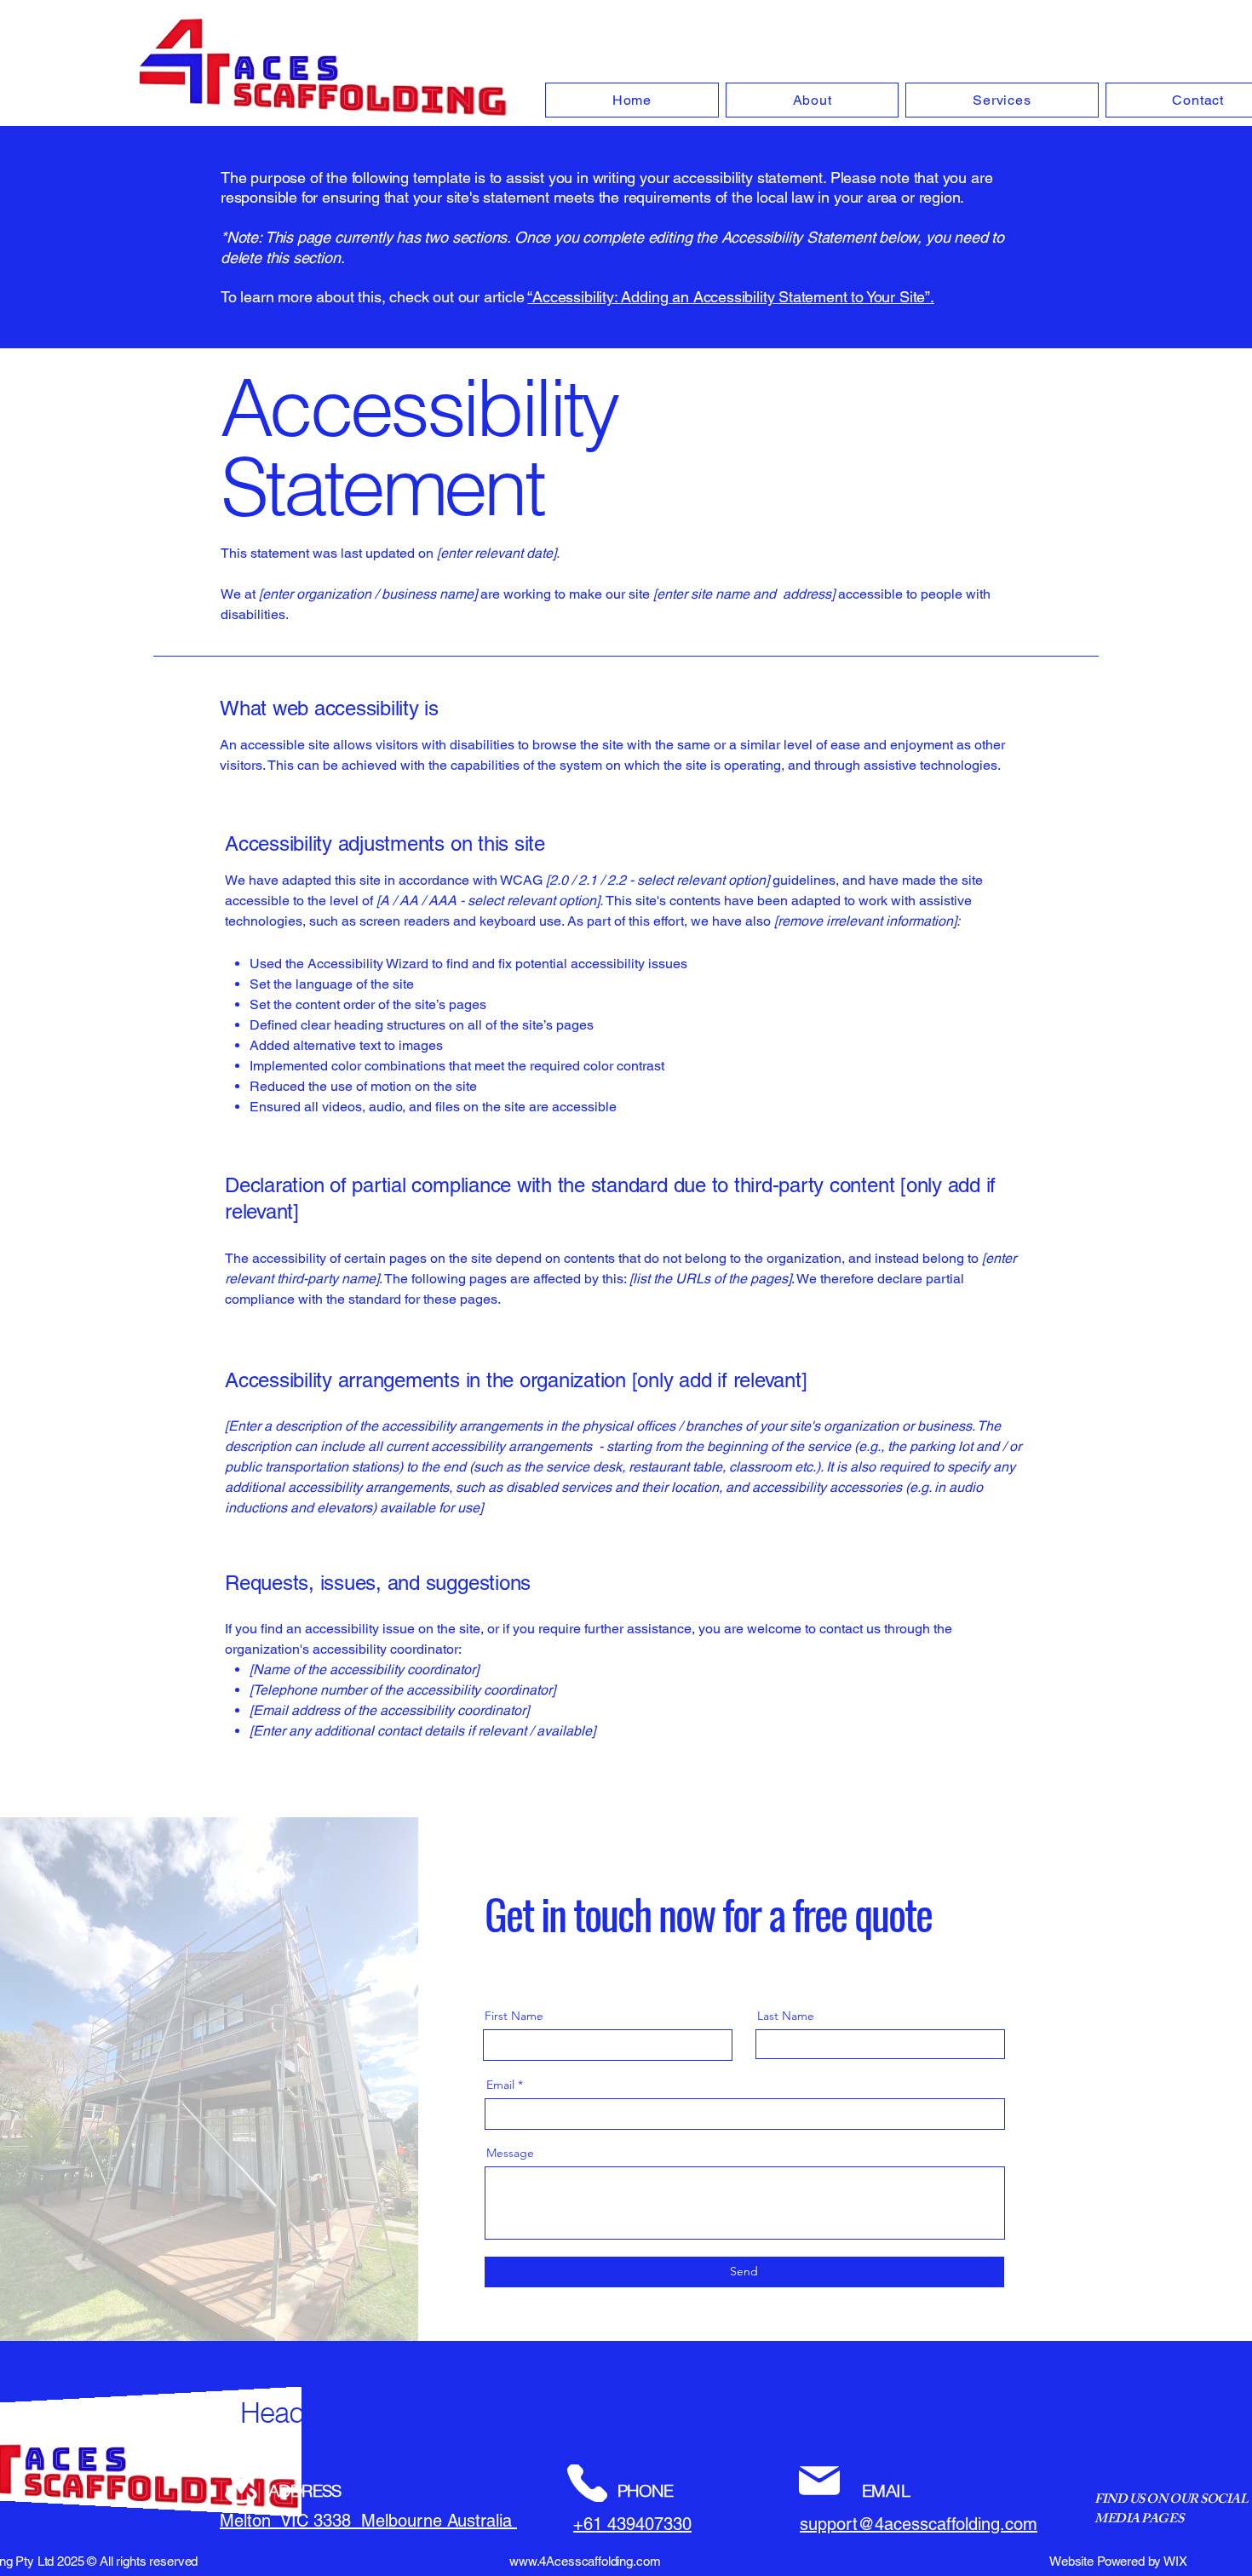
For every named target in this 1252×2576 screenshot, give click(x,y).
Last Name (786, 2016)
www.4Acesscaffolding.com (585, 2561)
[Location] (241, 2483)
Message (510, 2153)
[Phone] (587, 2483)
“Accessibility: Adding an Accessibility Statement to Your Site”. (730, 297)
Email (500, 2085)
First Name (514, 2016)
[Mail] (819, 2481)
